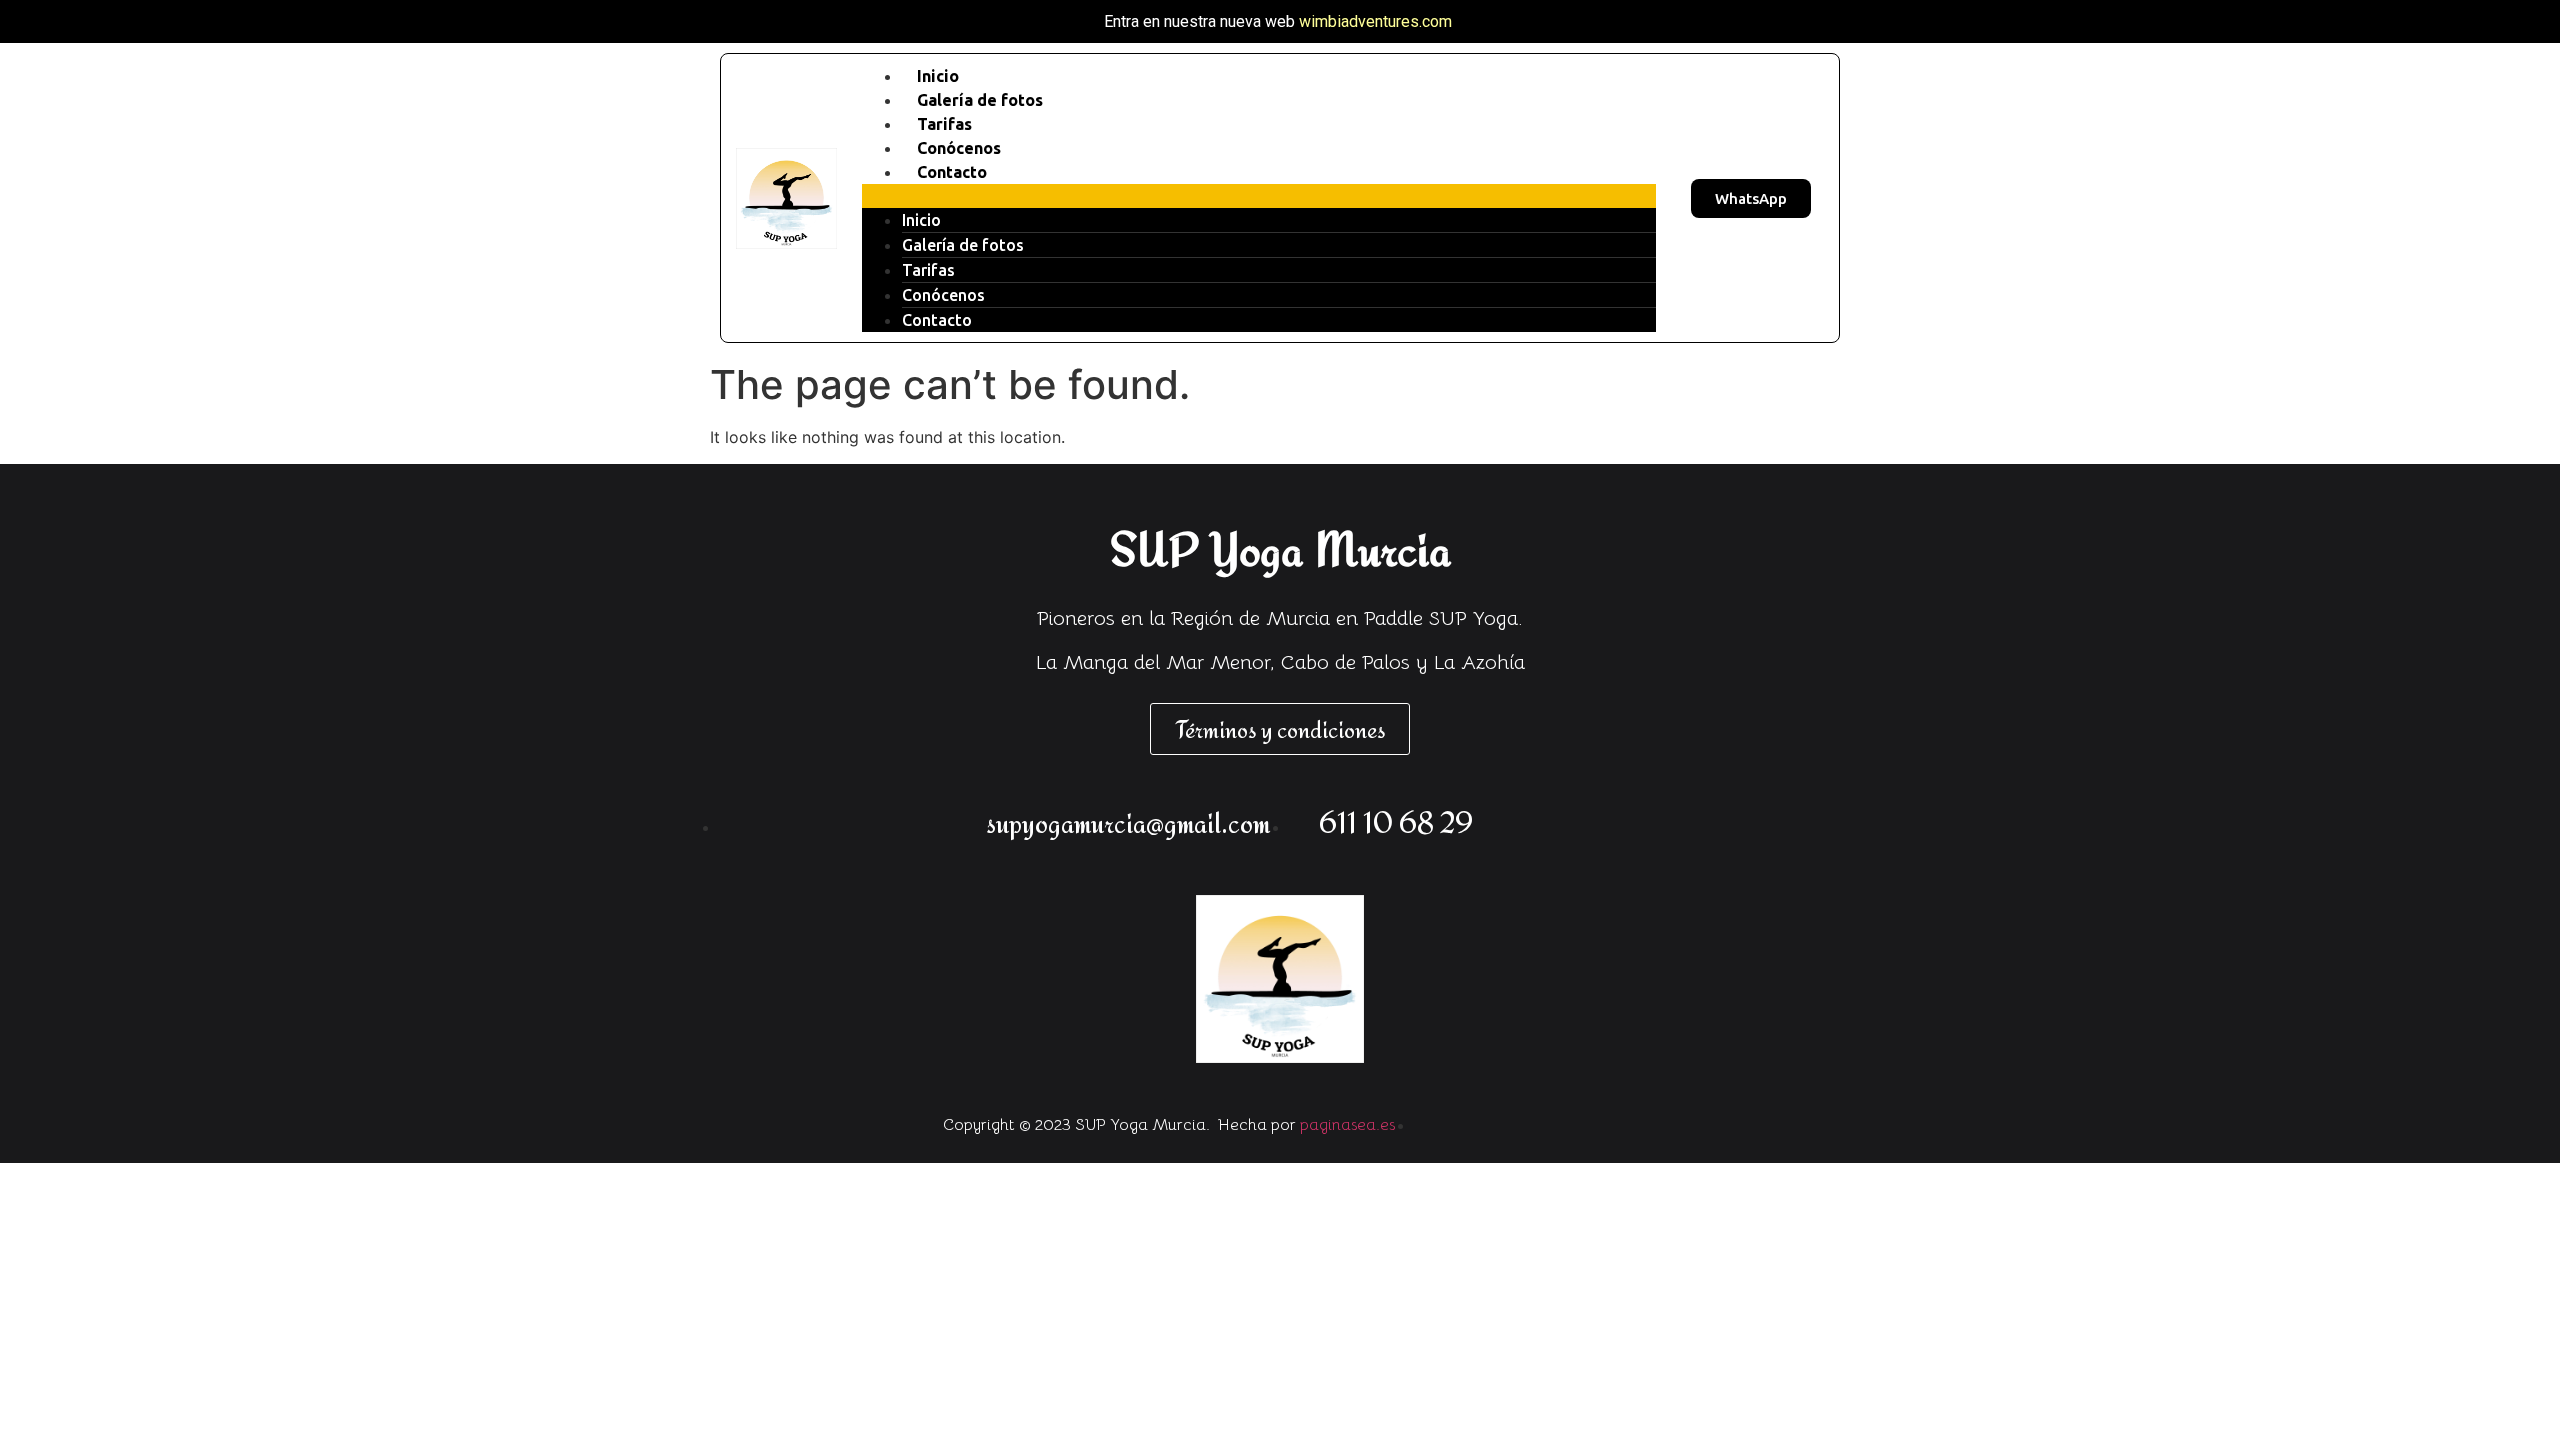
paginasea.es (1347, 1125)
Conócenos (943, 295)
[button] (1259, 196)
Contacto (952, 172)
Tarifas (928, 270)
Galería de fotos (963, 245)
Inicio (921, 220)
